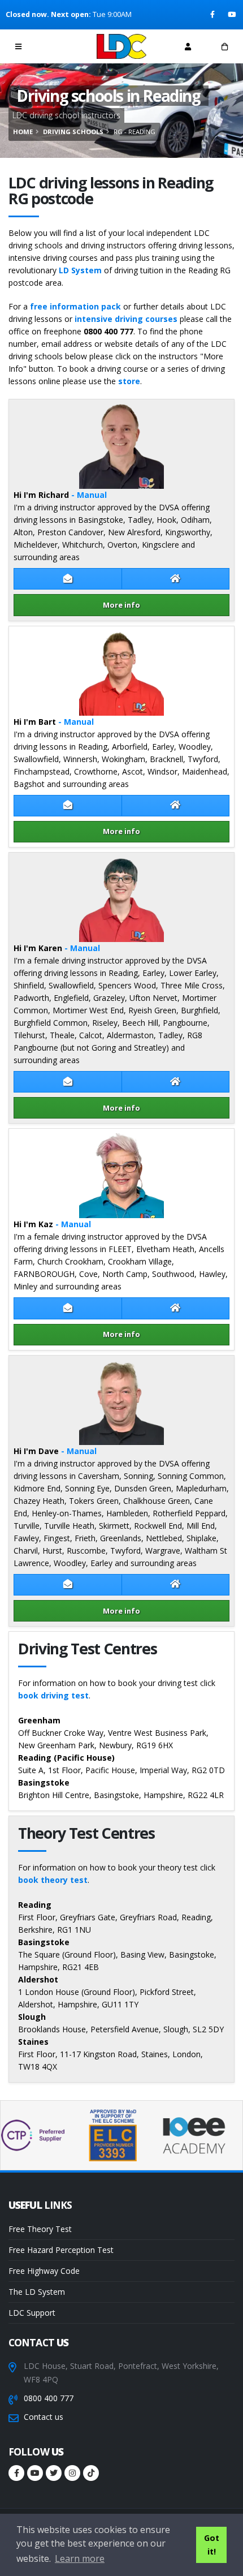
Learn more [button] (80, 2558)
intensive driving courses (126, 319)
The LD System (37, 2292)
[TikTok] (91, 2473)
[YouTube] (233, 15)
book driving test (53, 1695)
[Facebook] (213, 15)
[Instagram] (72, 2473)
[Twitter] (54, 2473)
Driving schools (73, 132)
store (129, 381)
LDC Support (32, 2313)
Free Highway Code (44, 2271)
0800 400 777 (49, 2398)
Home (23, 132)
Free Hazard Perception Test (61, 2250)
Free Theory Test (40, 2229)
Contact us (44, 2417)
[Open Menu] (18, 46)
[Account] (188, 46)
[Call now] (55, 46)
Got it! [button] (212, 2545)
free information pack (75, 306)
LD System (80, 270)
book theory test (53, 1880)
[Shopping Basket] (225, 46)
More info (121, 605)
